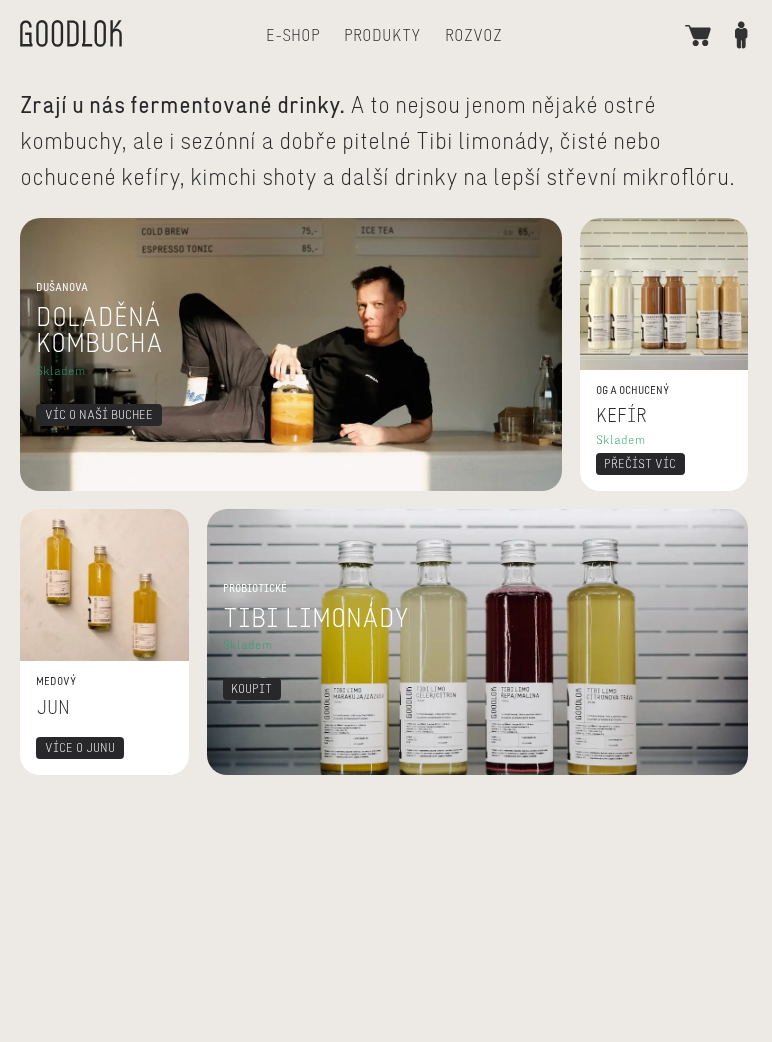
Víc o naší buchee (84, 230)
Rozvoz (473, 35)
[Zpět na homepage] (71, 35)
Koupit (230, 521)
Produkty (382, 35)
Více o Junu (62, 521)
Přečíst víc (618, 230)
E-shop (293, 35)
